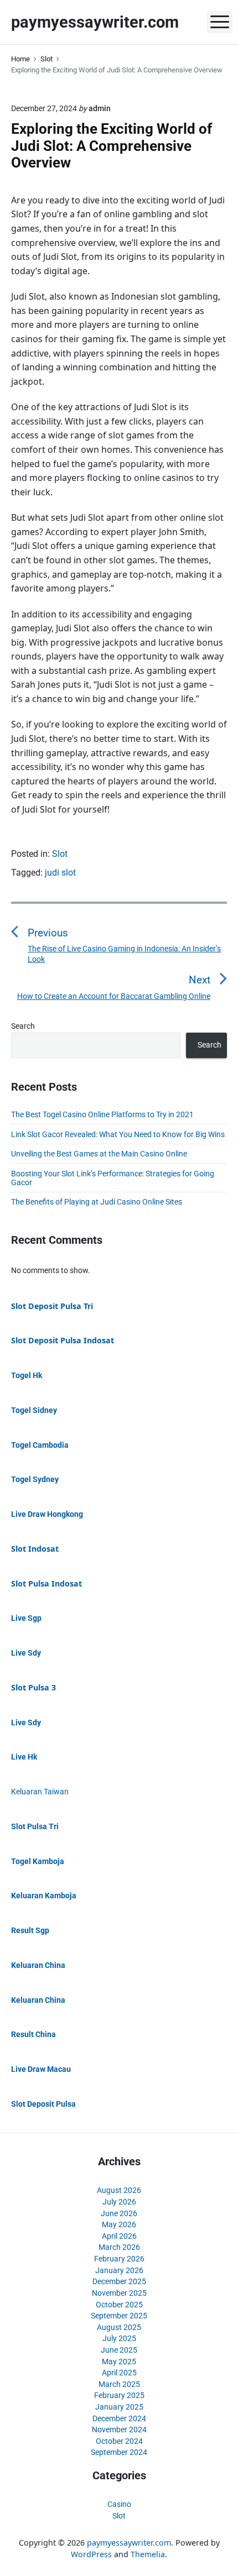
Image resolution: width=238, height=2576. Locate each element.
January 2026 (119, 2270)
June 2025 (119, 2350)
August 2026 (119, 2190)
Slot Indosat (35, 1549)
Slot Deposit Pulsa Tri (52, 1306)
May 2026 (119, 2224)
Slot (60, 854)
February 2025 (119, 2395)
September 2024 (119, 2452)
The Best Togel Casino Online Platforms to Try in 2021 (102, 1114)
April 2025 (119, 2373)
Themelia (148, 2554)
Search (23, 1026)
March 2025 (119, 2384)
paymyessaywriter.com (129, 2543)
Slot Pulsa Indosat (46, 1583)
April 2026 (119, 2236)
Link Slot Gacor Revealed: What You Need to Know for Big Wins (118, 1134)
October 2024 (119, 2441)
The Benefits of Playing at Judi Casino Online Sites (97, 1202)
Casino (119, 2504)
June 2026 (119, 2213)
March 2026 (119, 2247)
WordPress (91, 2554)
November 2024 (119, 2430)
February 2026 (119, 2259)
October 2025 (119, 2305)
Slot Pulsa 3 (33, 1687)
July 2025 (119, 2338)
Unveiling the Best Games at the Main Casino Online (99, 1154)
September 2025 (119, 2316)
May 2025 (119, 2362)
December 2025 (119, 2281)
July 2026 (119, 2202)
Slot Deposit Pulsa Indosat (63, 1340)
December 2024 (119, 2418)
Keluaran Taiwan (40, 1792)
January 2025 (119, 2407)
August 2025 (119, 2327)
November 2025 (119, 2293)
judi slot (60, 873)
